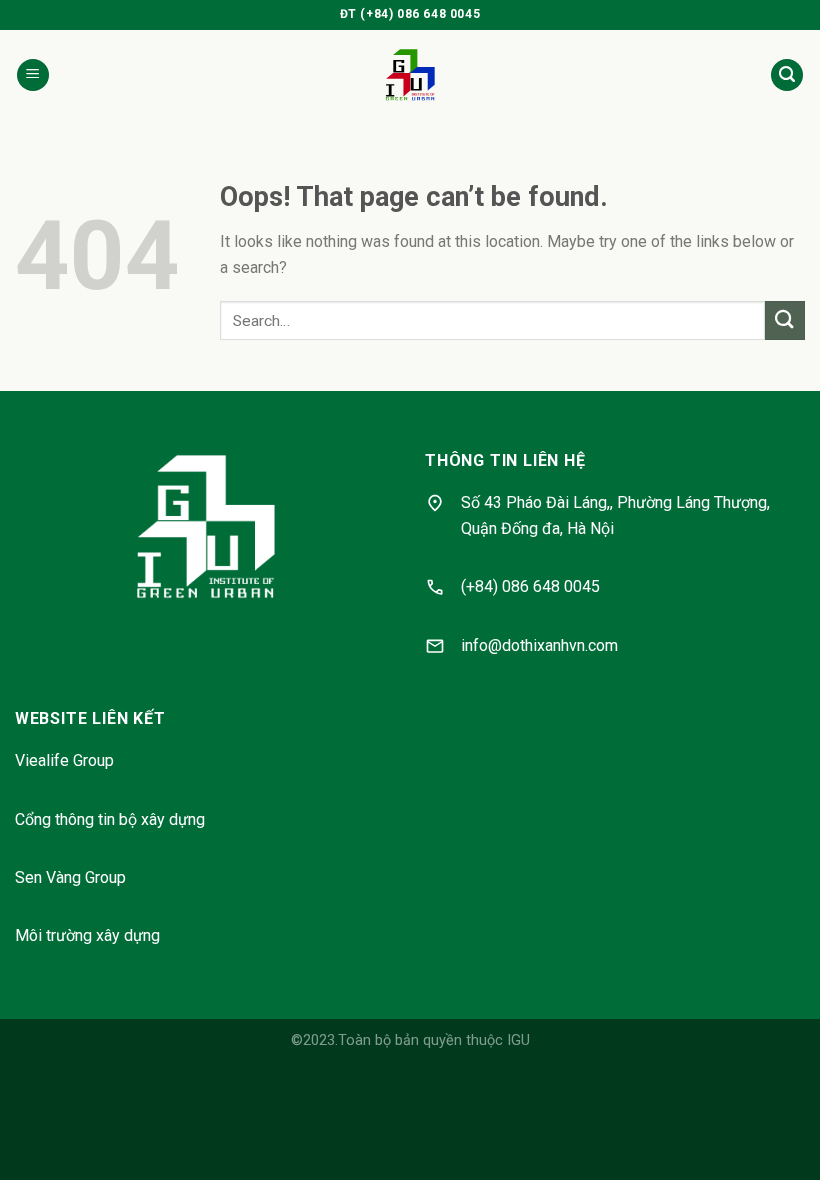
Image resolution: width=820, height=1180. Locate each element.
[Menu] (33, 75)
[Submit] (785, 320)
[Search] (787, 75)
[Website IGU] (410, 75)
